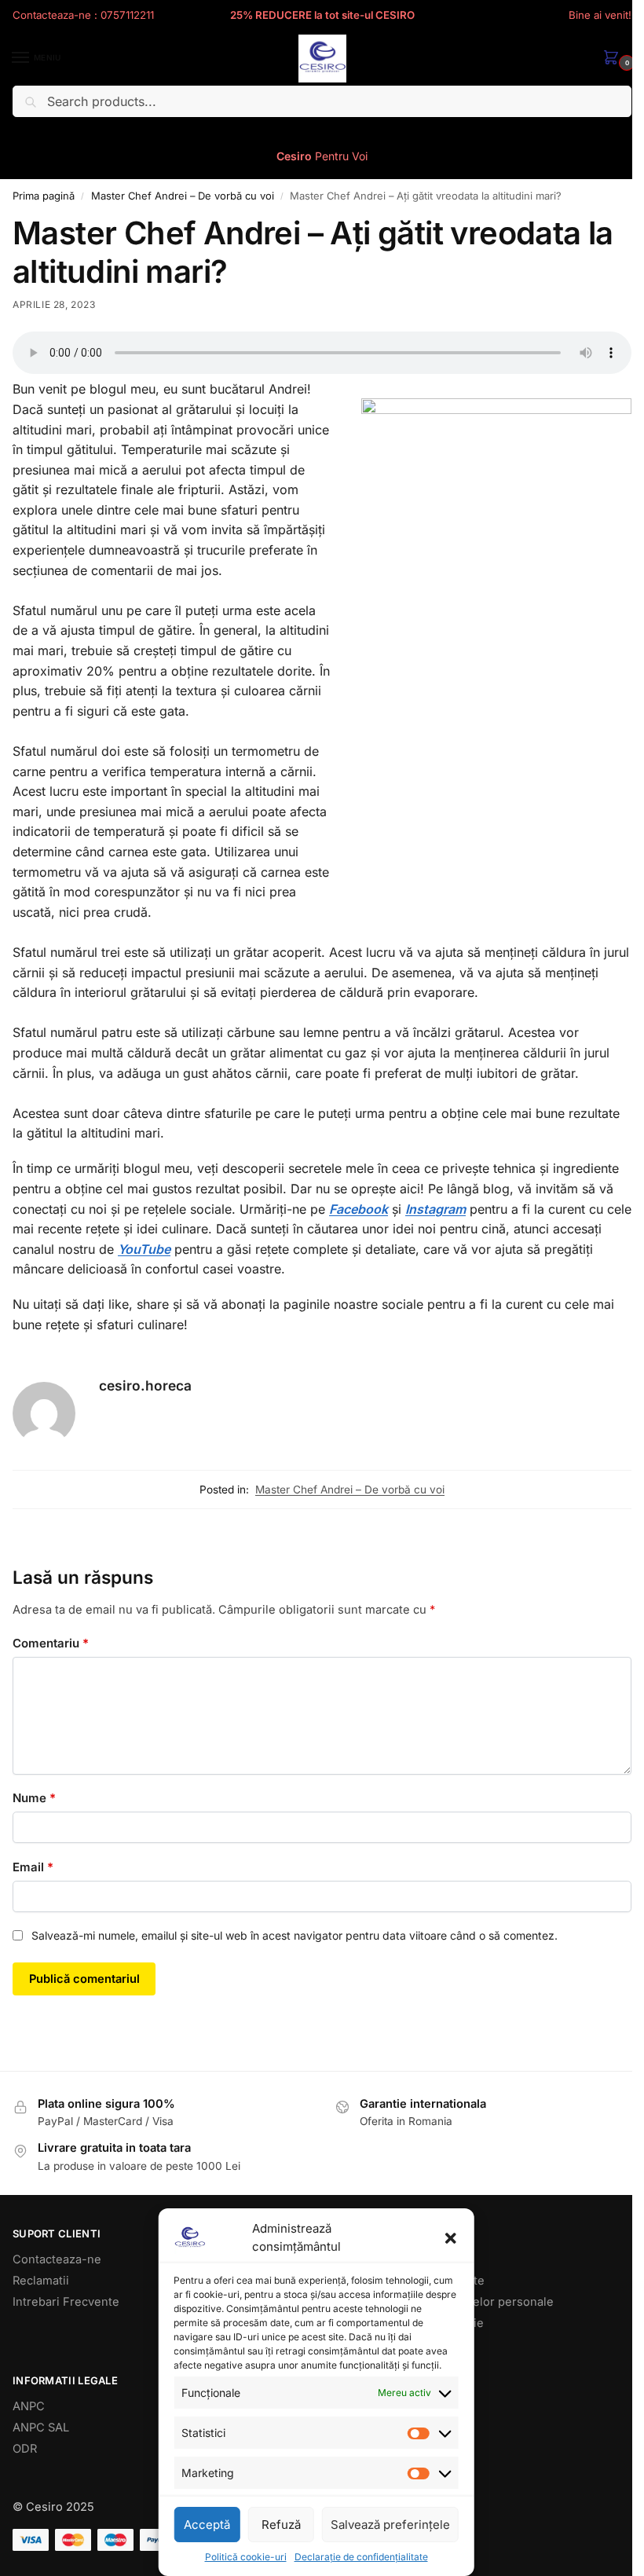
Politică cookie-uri (246, 2557)
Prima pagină (44, 196)
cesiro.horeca (145, 1385)
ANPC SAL (41, 2428)
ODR (25, 2449)
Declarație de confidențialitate (361, 2557)
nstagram (437, 1209)
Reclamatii (41, 2281)
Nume (34, 1798)
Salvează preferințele (390, 2525)
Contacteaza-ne (57, 2259)
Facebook (359, 1209)
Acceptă (207, 2525)
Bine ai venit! (600, 15)
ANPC (29, 2406)
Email (33, 1867)
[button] (451, 2238)
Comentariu (51, 1643)
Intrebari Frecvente (66, 2302)
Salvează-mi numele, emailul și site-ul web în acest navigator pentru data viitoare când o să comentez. (295, 1935)
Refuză (281, 2525)
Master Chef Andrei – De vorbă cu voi (183, 196)
